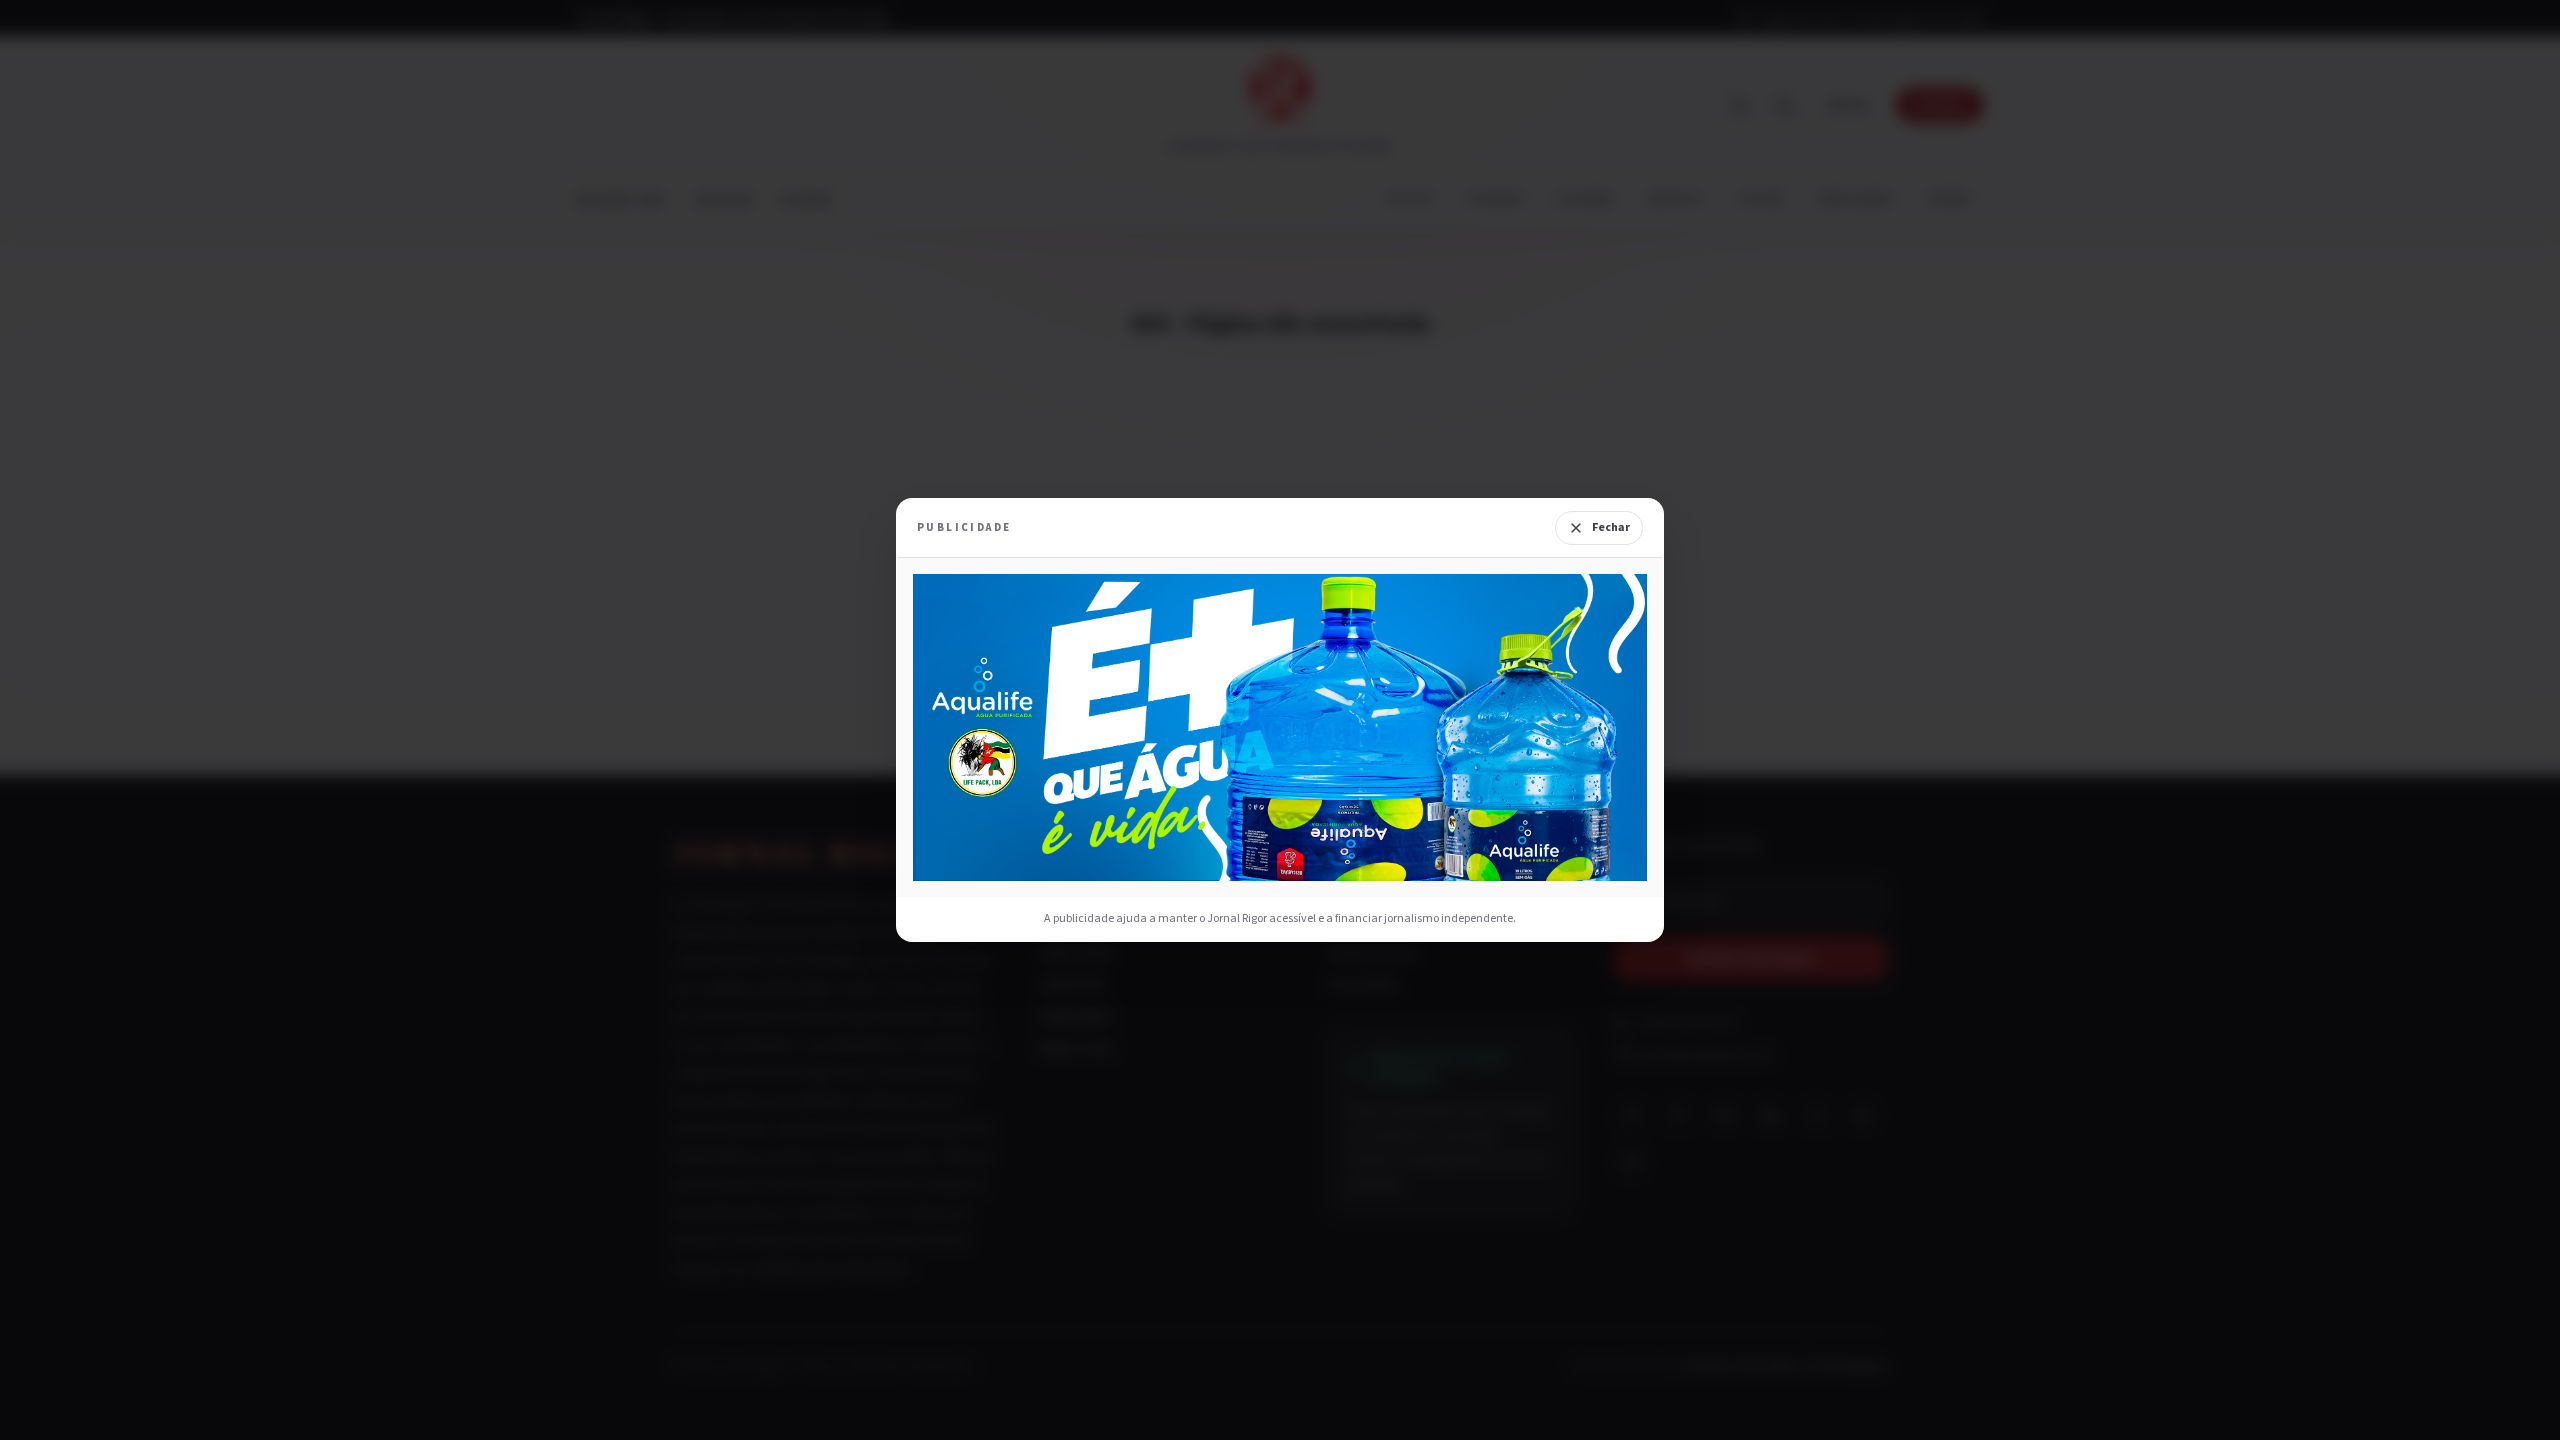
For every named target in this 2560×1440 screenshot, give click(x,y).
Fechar (1611, 527)
